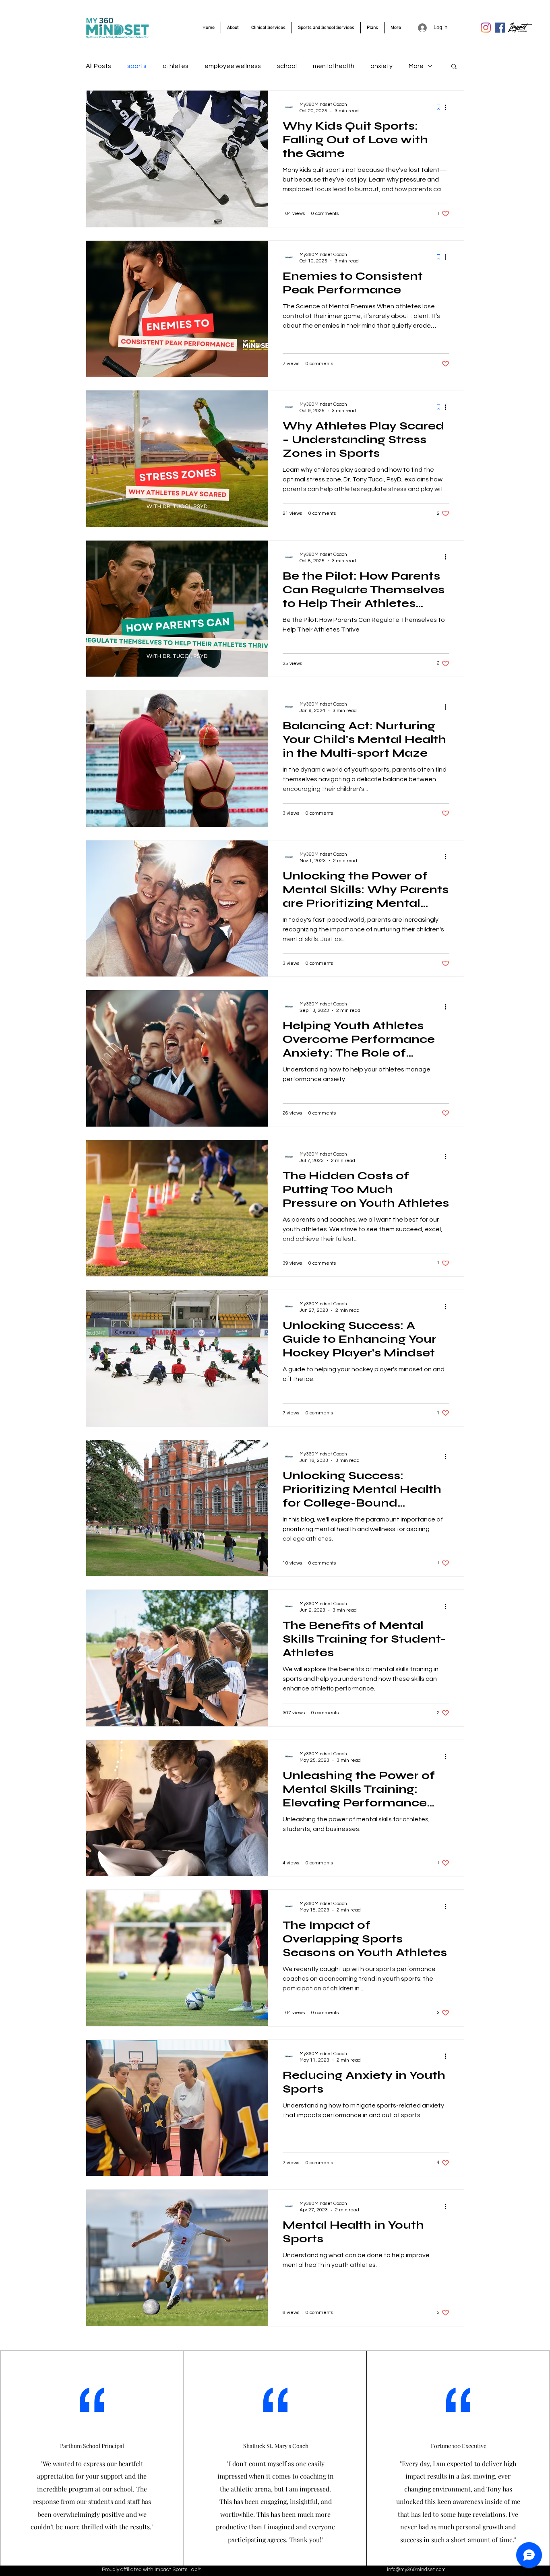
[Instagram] (486, 28)
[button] (454, 67)
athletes (176, 66)
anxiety (381, 66)
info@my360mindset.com (416, 2570)
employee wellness (233, 66)
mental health (334, 66)
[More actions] (448, 107)
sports (137, 66)
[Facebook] (500, 28)
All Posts (98, 66)
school (287, 66)
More (416, 66)
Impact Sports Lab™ (178, 2570)
